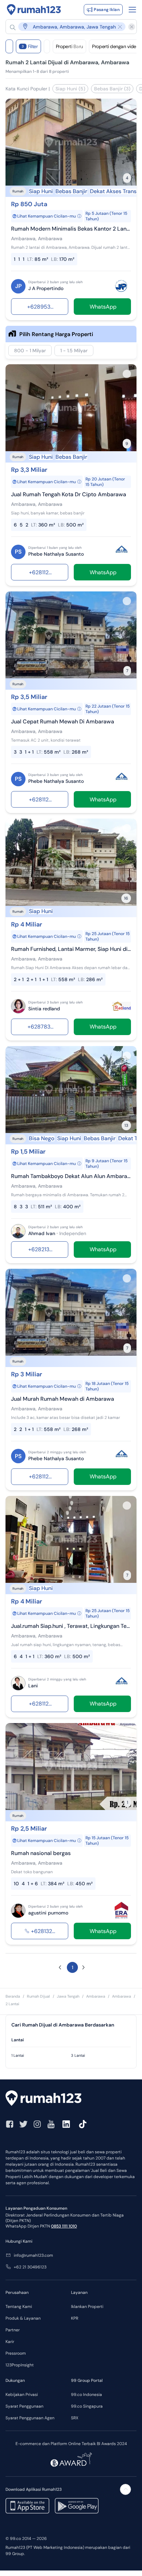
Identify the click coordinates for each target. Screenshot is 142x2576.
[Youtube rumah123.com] (51, 2124)
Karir (10, 2342)
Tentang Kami (19, 2307)
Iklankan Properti (87, 2307)
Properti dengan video (115, 46)
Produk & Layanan (23, 2318)
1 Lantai (18, 2055)
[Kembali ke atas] (125, 2489)
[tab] (71, 2040)
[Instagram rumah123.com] (37, 2124)
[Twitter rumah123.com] (23, 2124)
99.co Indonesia (87, 2395)
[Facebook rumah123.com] (10, 2124)
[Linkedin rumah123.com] (66, 2124)
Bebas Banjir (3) (112, 89)
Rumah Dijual (38, 1996)
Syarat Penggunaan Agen (30, 2418)
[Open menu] (132, 10)
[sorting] (47, 46)
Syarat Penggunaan (24, 2406)
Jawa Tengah (68, 1996)
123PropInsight (20, 2365)
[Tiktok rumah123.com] (83, 2124)
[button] (68, 27)
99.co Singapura (87, 2406)
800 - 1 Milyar (30, 351)
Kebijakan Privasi (22, 2395)
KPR (75, 2318)
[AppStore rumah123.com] (27, 2506)
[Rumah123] (34, 10)
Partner (13, 2330)
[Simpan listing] (127, 108)
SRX (75, 2418)
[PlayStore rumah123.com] (77, 2506)
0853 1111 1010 (64, 2226)
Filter (30, 46)
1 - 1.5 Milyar (74, 351)
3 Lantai (78, 2055)
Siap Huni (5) (70, 89)
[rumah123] (71, 2099)
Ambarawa (96, 1996)
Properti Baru (69, 46)
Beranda (13, 1996)
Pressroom (16, 2353)
